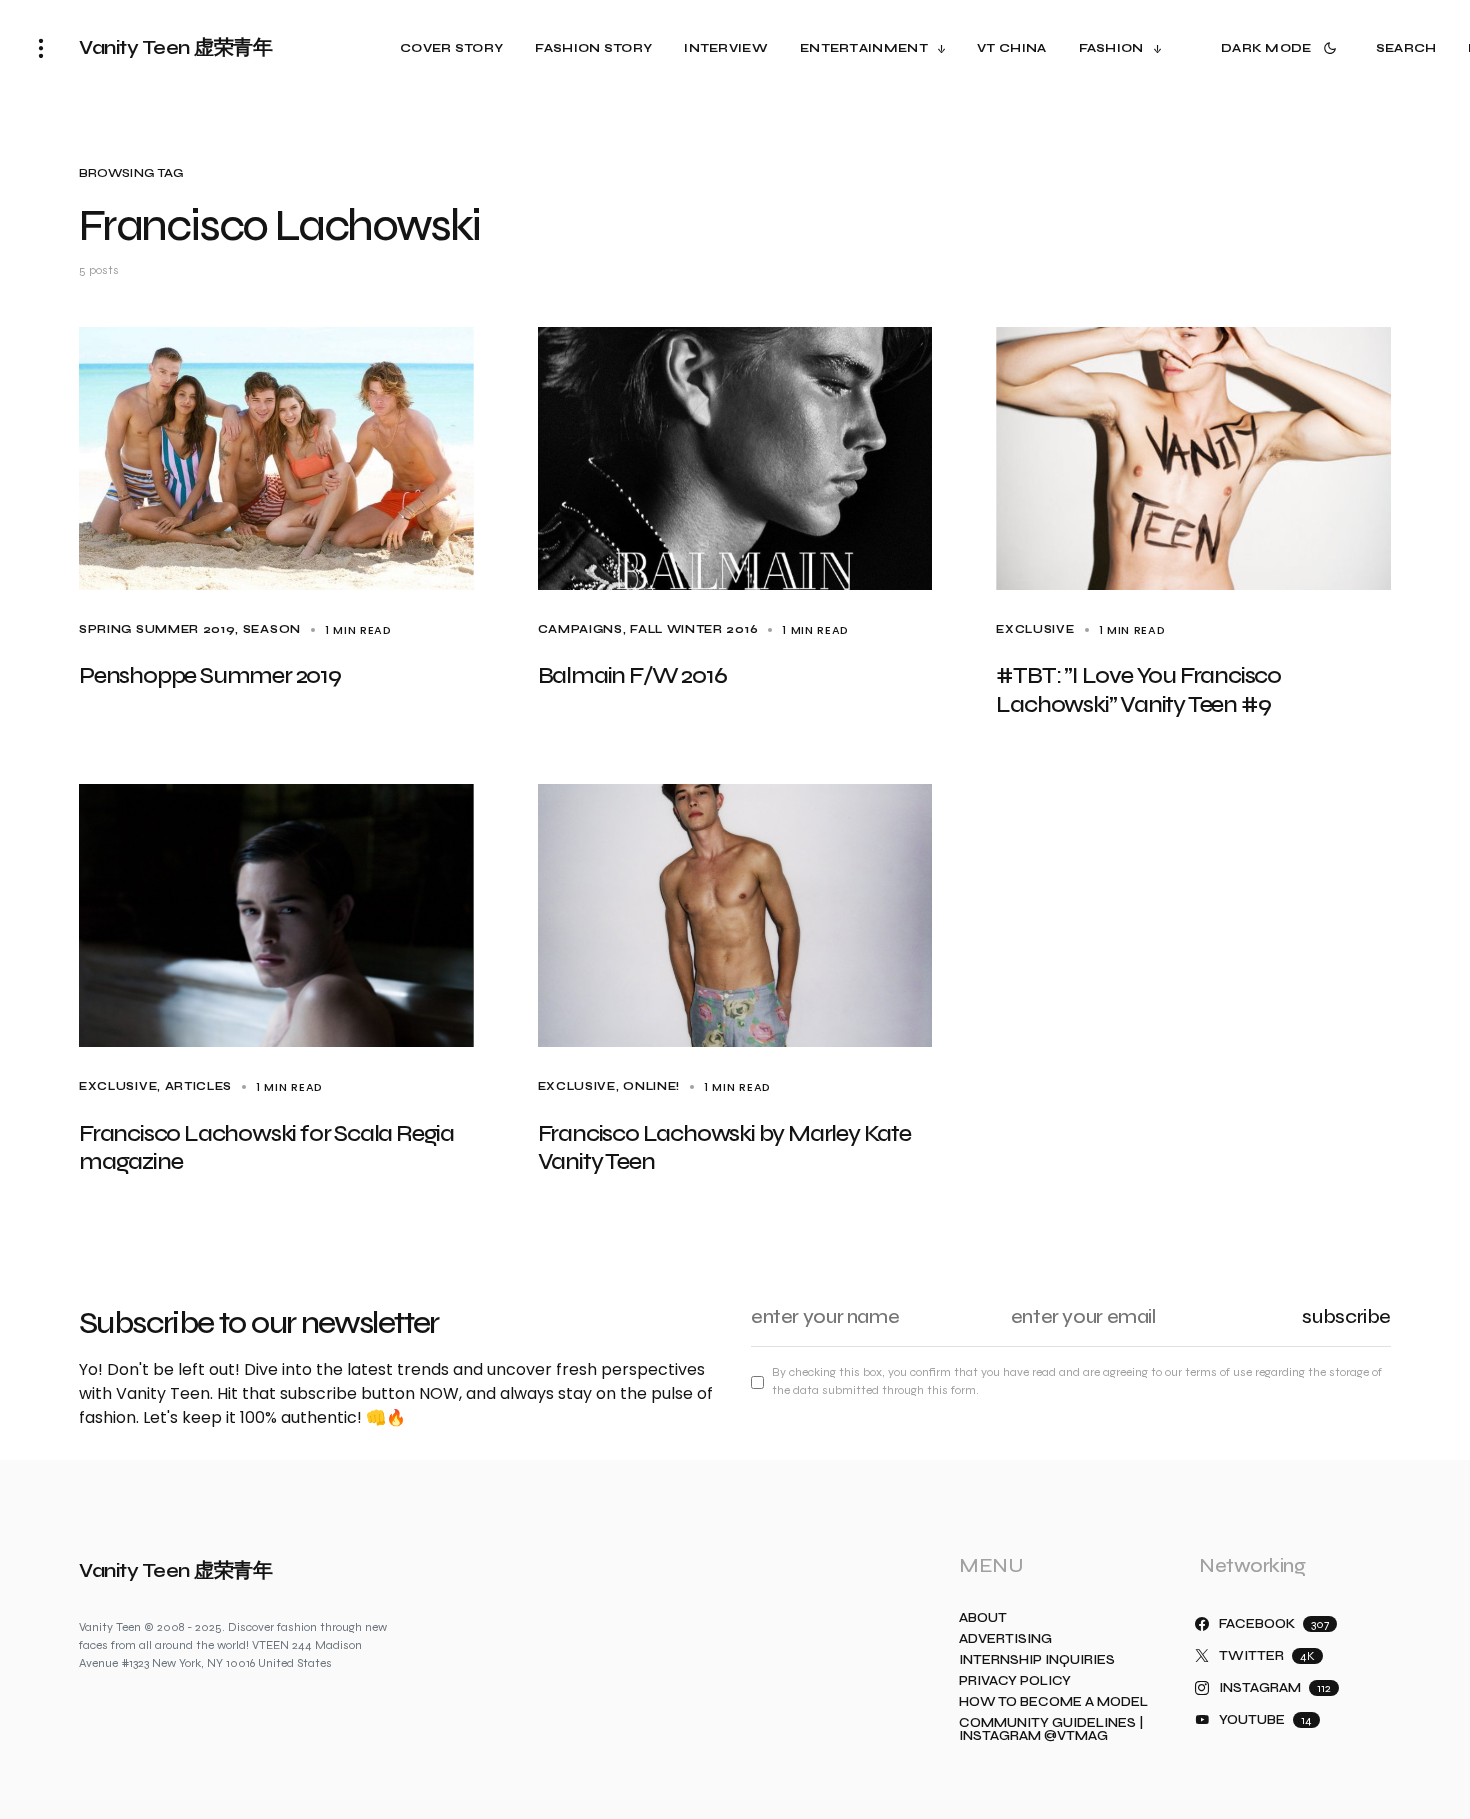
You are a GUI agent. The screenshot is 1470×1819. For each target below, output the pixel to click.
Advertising (1005, 1639)
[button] (41, 48)
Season (272, 629)
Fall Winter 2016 (694, 629)
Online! (651, 1086)
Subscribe (1346, 1316)
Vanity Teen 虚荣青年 (175, 47)
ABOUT (983, 1618)
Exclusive (1035, 629)
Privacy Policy (1015, 1681)
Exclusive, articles (155, 1086)
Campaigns (580, 629)
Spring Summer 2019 (157, 629)
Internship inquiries (1037, 1660)
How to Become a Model (1053, 1702)
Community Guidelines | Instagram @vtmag (1051, 1730)
